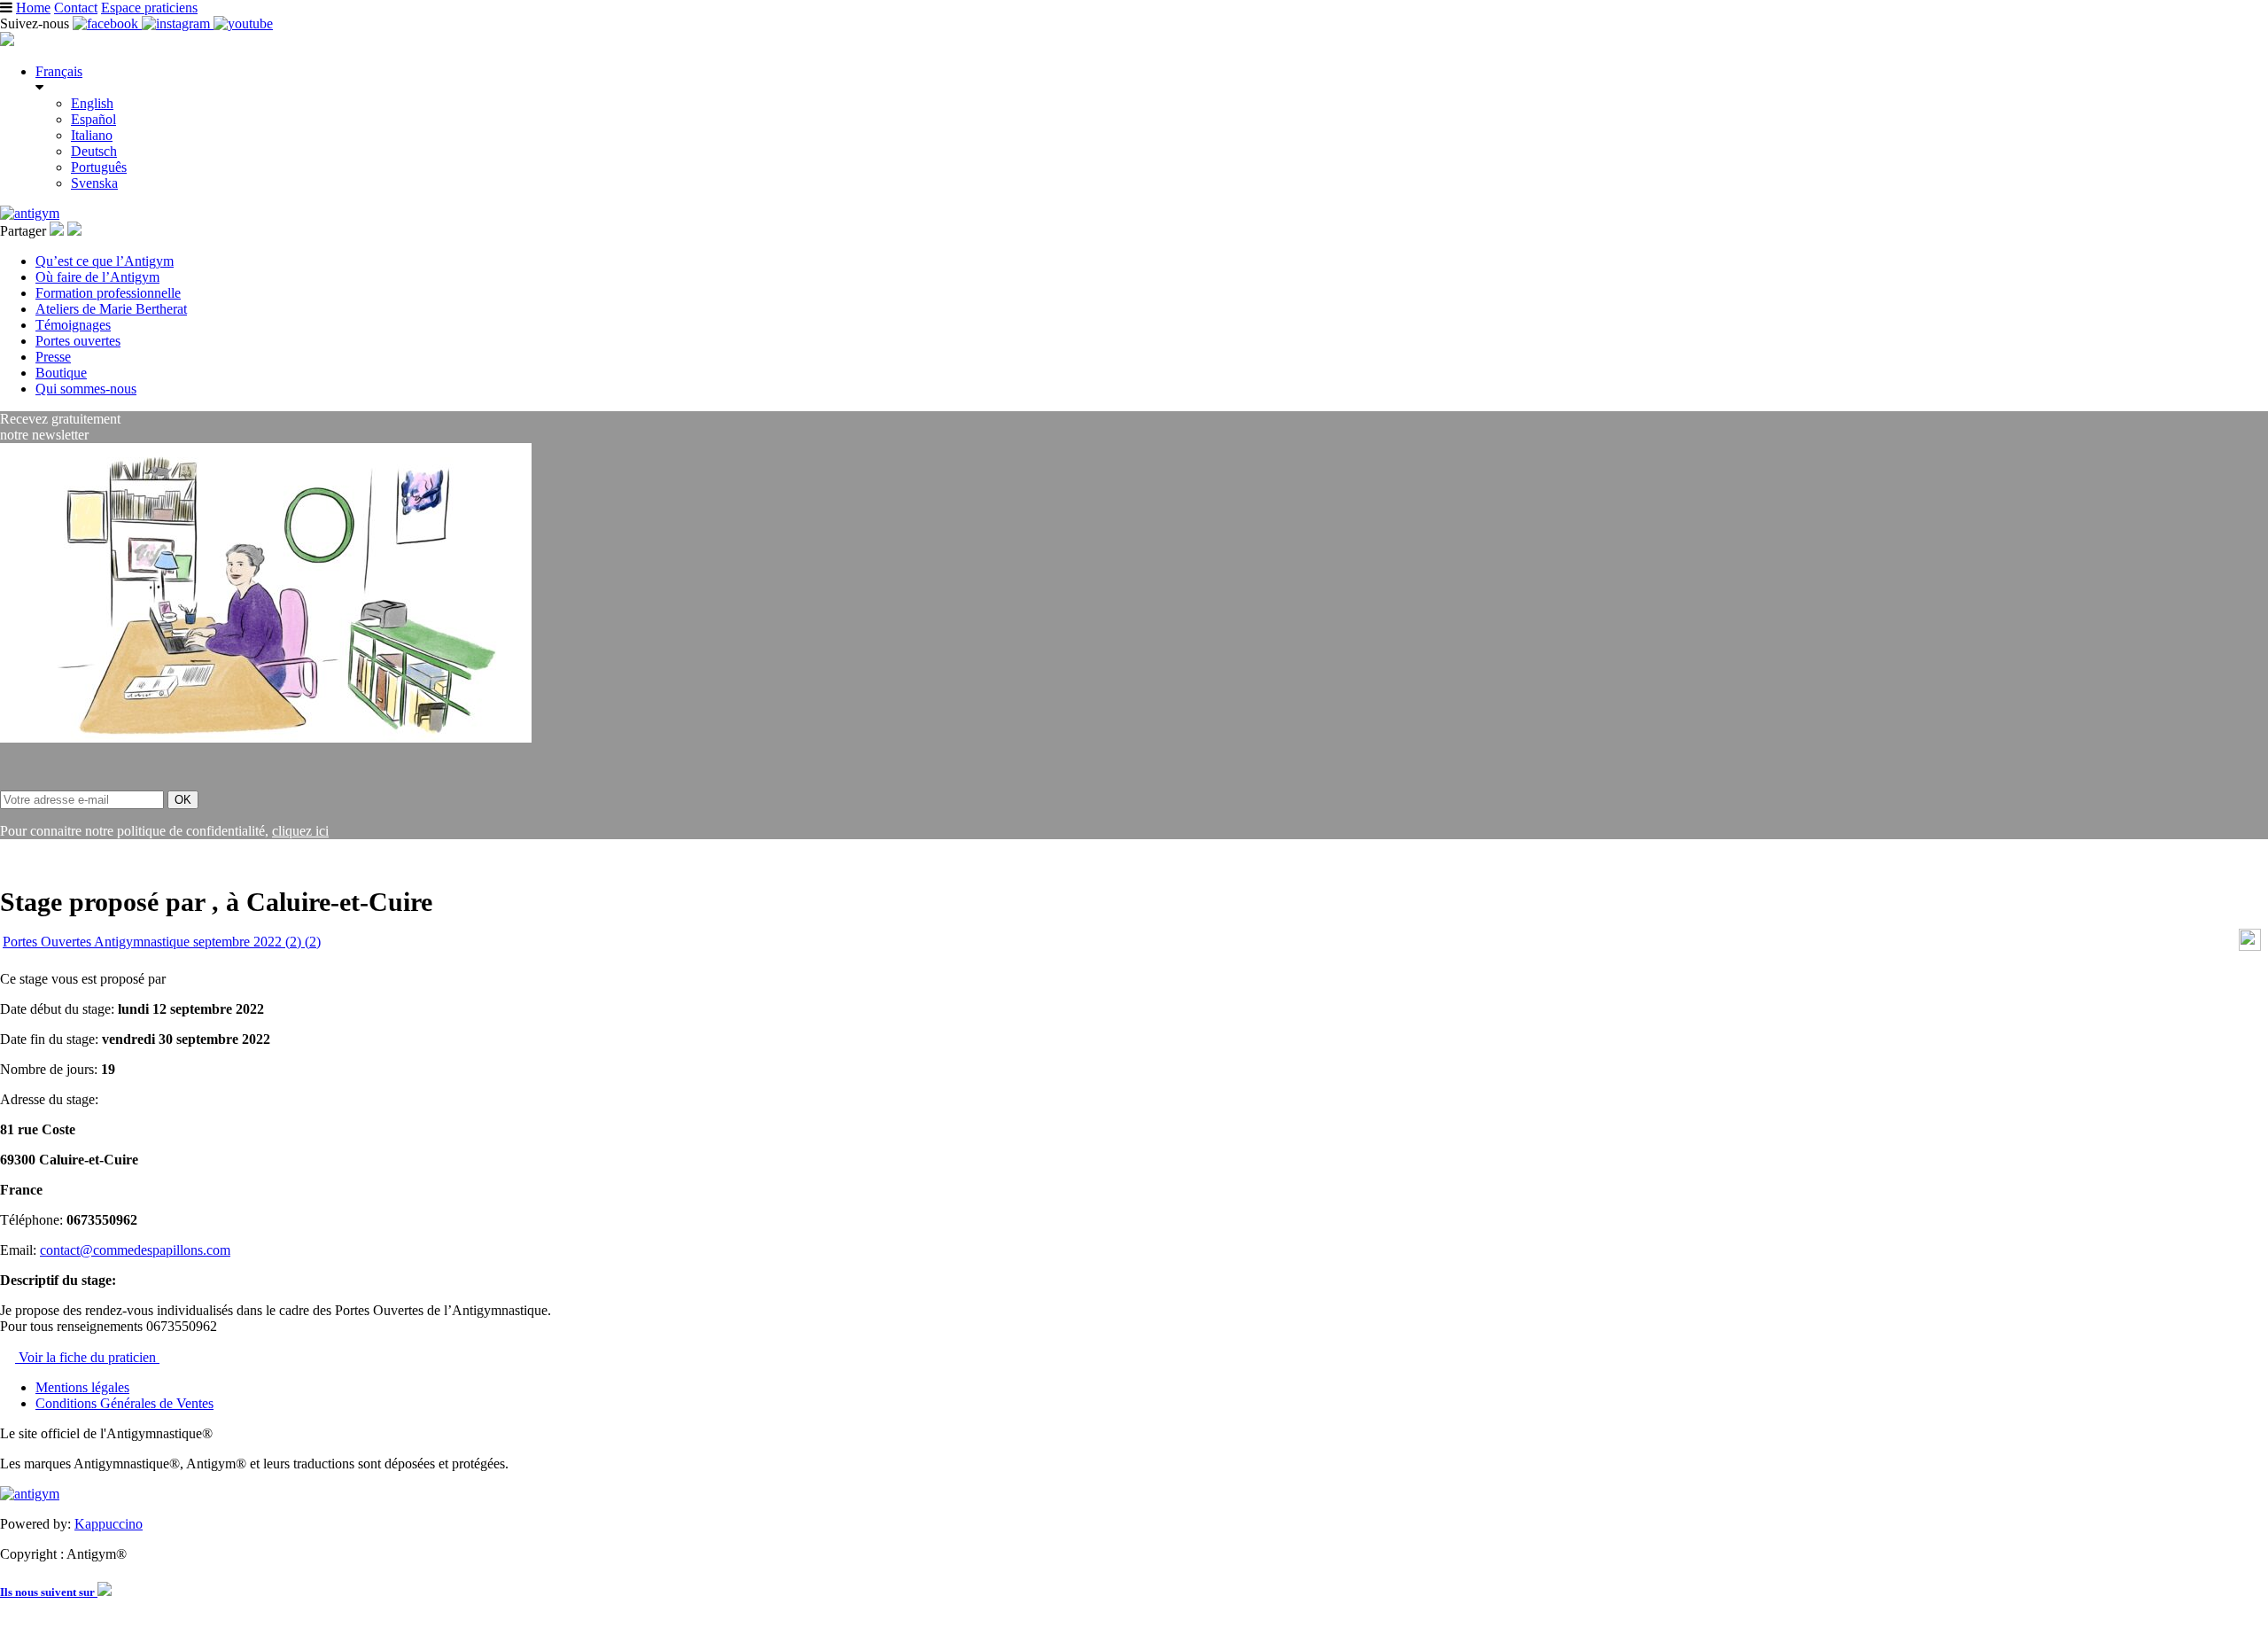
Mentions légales (82, 1387)
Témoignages (73, 325)
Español (93, 119)
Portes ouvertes (78, 341)
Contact (76, 8)
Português (99, 167)
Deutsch (94, 151)
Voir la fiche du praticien (87, 1357)
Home (33, 8)
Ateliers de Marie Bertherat (111, 309)
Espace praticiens (149, 8)
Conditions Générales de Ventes (124, 1403)
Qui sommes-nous (86, 389)
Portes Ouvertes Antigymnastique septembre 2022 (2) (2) (162, 942)
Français (59, 71)
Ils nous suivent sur (49, 1592)
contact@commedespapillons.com (135, 1250)
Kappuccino (109, 1524)
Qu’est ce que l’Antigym (105, 261)
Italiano (92, 135)
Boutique (61, 373)
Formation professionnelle (108, 293)
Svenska (94, 183)
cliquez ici (300, 831)
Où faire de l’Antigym (97, 277)
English (92, 103)
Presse (53, 357)
